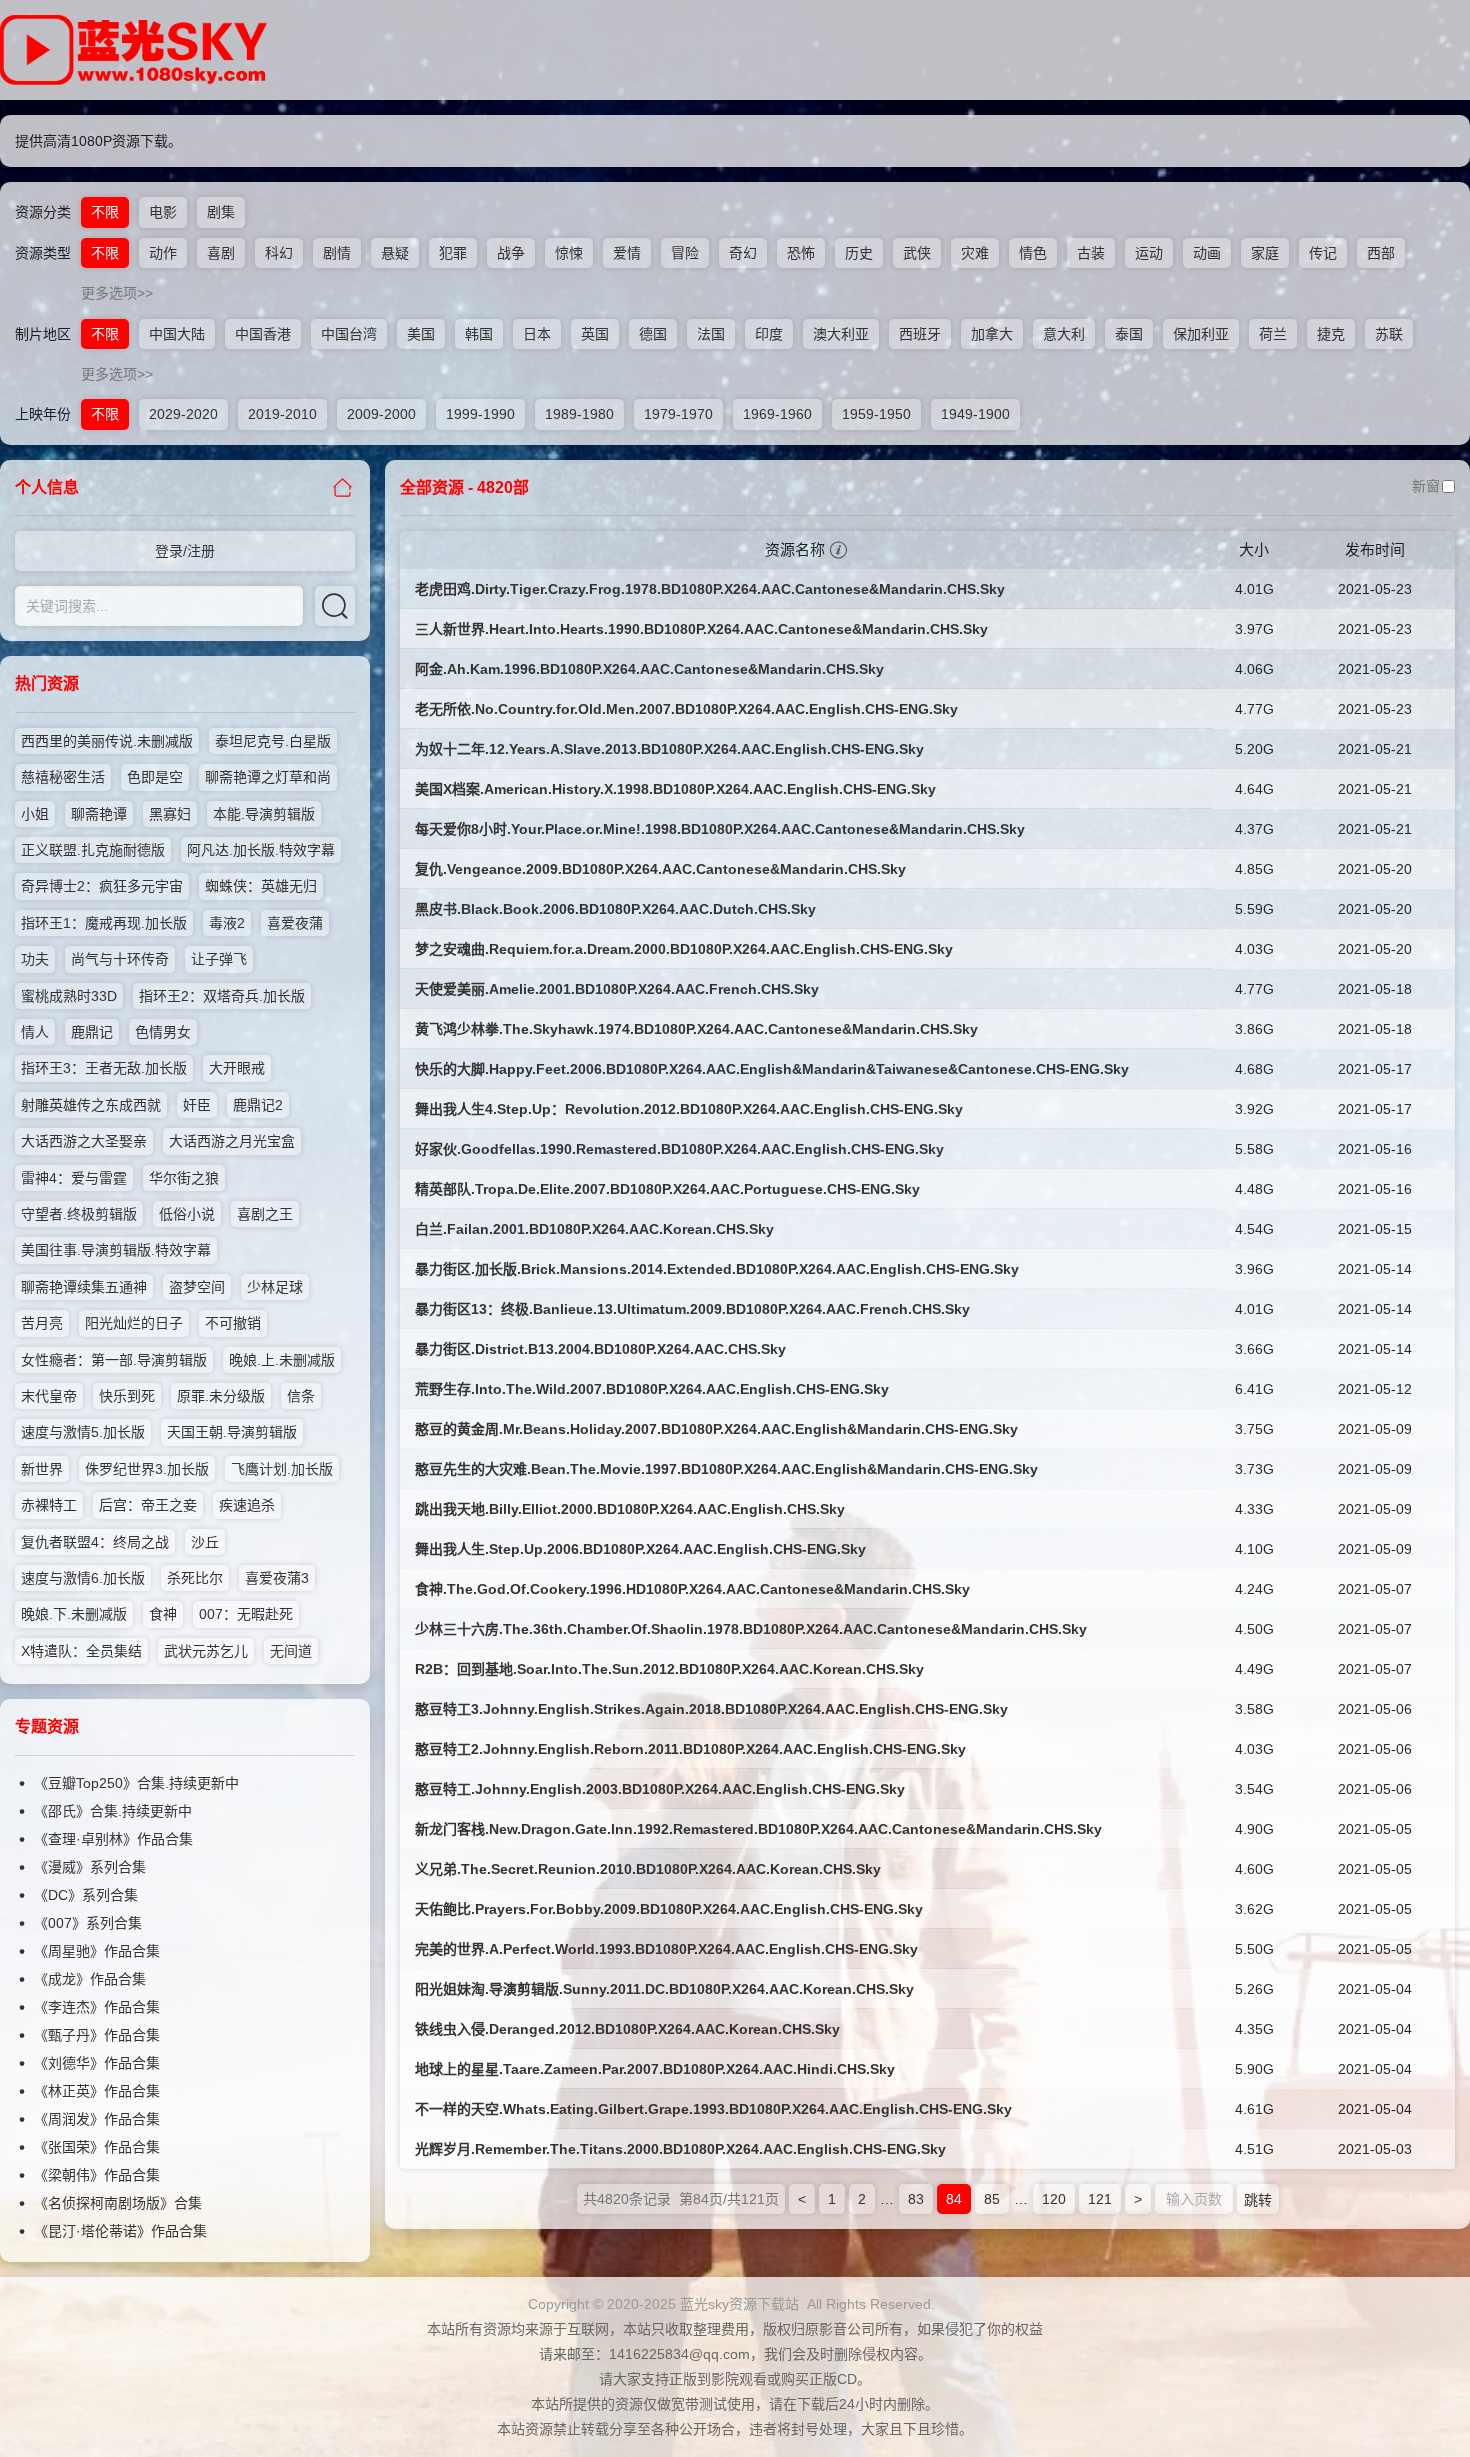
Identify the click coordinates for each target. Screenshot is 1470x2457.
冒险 (685, 253)
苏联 (1389, 334)
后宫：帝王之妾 (148, 1505)
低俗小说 (187, 1214)
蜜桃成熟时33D (69, 996)
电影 (163, 212)
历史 (859, 253)
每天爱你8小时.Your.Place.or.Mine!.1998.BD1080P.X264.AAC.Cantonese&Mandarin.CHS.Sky (720, 829)
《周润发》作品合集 (97, 2119)
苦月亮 (42, 1323)
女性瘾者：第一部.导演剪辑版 (114, 1360)
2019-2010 (282, 414)
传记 (1323, 253)
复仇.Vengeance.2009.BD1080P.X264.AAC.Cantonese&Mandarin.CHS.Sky (660, 869)
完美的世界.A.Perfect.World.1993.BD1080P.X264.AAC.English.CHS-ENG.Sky (666, 1949)
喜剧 (221, 253)
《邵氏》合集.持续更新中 (113, 1811)
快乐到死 (127, 1396)
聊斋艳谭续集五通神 (84, 1287)
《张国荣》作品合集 (97, 2147)
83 (916, 2199)
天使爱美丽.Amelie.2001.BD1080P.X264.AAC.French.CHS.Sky (617, 989)
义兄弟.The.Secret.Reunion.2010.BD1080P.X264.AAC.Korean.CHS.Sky (648, 1869)
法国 (711, 334)
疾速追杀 (247, 1505)
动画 (1207, 253)
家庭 (1265, 253)
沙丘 (205, 1542)
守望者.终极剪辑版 (79, 1214)
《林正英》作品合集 (97, 2091)
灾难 (975, 253)
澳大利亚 (841, 334)
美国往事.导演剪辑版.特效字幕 (116, 1250)
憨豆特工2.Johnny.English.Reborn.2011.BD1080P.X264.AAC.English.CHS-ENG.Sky (690, 1749)
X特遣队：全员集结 (81, 1651)
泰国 (1129, 334)
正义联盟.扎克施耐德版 (93, 850)
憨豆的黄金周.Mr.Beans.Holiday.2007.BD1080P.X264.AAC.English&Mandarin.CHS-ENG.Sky (716, 1429)
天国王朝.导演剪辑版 (232, 1432)
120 (1054, 2199)
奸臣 (197, 1105)
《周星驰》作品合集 (97, 1951)
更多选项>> (117, 293)
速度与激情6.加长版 (83, 1578)
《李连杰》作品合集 (97, 2007)
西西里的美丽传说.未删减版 (107, 741)
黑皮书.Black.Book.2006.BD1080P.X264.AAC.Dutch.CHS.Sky (615, 909)
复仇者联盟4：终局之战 (95, 1542)
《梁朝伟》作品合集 (97, 2175)
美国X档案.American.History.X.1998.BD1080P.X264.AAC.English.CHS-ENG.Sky (675, 789)
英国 (595, 334)
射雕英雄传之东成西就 (91, 1105)
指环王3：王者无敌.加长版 (104, 1068)
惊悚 (569, 253)
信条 (301, 1396)
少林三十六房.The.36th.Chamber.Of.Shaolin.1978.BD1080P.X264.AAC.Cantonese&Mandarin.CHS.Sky (751, 1629)
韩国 (479, 334)
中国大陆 (177, 334)
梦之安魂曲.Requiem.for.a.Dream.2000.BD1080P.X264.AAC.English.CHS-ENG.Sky (684, 949)
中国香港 (263, 334)
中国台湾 (349, 334)
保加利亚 (1201, 334)
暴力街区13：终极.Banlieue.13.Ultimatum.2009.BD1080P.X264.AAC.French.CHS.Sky (692, 1309)
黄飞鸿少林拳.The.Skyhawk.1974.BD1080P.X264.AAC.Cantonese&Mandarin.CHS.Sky (696, 1029)
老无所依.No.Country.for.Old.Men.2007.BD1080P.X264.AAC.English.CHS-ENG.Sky (686, 709)
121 (1100, 2199)
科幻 (279, 253)
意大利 (1064, 334)
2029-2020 (183, 414)
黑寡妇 (170, 814)
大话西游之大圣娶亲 (84, 1141)
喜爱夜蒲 (295, 923)
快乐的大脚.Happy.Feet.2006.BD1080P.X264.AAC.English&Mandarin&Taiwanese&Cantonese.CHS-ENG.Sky (772, 1069)
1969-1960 (777, 414)
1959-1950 (876, 414)
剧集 (221, 212)
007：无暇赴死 (246, 1614)
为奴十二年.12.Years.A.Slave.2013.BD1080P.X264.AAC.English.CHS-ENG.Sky (669, 749)
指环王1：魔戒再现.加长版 (104, 923)
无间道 (291, 1651)
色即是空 (155, 777)
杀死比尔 (195, 1578)
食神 (163, 1614)
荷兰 (1273, 334)
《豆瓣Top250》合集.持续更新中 (136, 1783)
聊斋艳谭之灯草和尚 (268, 777)
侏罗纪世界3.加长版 (147, 1469)
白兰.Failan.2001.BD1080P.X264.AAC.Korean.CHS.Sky (594, 1229)
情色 (1033, 253)
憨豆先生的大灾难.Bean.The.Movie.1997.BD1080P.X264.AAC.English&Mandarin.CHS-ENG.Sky (726, 1469)
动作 (163, 253)
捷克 (1331, 334)
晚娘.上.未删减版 (282, 1360)
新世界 (42, 1469)
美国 (421, 334)
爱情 (627, 253)
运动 (1149, 253)
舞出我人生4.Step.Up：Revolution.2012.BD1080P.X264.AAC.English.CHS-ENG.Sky (689, 1109)
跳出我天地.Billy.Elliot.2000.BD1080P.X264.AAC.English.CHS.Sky (630, 1509)
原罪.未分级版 (221, 1396)
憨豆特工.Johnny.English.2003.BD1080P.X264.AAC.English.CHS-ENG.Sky (660, 1789)
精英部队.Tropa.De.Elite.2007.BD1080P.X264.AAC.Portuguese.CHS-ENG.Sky (667, 1189)
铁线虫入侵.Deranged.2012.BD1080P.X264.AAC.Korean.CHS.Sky (627, 2029)
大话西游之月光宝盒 (232, 1141)
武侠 (917, 253)
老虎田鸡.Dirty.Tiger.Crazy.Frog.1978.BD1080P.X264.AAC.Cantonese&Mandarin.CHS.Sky (710, 589)
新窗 (1426, 486)
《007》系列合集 (88, 1923)
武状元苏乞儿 (206, 1651)
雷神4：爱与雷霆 (74, 1178)
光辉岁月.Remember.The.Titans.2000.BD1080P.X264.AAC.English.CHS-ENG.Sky (680, 2149)
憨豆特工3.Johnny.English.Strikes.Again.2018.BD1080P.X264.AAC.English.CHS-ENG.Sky (711, 1709)
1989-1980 (579, 414)
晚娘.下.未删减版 (74, 1614)
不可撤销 (233, 1323)
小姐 (35, 814)
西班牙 (920, 334)
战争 (511, 253)
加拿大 (992, 334)
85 (992, 2199)
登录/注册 (185, 551)
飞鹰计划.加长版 (282, 1469)
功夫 (35, 959)
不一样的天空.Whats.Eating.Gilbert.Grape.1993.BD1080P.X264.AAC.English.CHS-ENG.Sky (713, 2109)
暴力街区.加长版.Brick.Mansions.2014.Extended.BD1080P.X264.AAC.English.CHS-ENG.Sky (717, 1269)
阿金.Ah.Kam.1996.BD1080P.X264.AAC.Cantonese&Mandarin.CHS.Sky (649, 669)
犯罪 (453, 253)
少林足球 (275, 1287)
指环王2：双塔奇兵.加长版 (222, 996)
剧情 (337, 253)
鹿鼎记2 (258, 1105)
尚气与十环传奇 (120, 959)
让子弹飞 (219, 959)
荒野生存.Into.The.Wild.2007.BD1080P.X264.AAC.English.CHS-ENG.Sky (652, 1389)
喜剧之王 (265, 1214)
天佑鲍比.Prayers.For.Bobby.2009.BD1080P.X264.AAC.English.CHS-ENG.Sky (669, 1909)
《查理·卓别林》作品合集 (113, 1839)
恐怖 (801, 253)
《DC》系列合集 (86, 1895)
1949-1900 (975, 414)
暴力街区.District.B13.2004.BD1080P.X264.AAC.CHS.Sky (600, 1349)
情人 (35, 1032)
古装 (1091, 253)
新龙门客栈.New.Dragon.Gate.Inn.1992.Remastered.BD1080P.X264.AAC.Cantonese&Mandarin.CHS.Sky (758, 1829)
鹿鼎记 (92, 1032)
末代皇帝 (49, 1396)
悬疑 (395, 253)
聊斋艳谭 (99, 814)
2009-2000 (381, 414)
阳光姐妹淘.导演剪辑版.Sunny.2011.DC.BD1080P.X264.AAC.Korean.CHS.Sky (664, 1989)
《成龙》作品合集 (90, 1979)
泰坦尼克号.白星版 (273, 741)
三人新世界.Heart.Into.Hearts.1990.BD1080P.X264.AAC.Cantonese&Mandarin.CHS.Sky (701, 629)
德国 (653, 334)
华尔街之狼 (184, 1178)
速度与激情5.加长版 (83, 1432)
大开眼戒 (237, 1068)
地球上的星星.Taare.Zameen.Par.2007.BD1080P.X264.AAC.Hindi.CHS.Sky (655, 2069)
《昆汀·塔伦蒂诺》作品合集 (120, 2231)
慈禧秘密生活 (63, 777)
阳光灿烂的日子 (134, 1323)
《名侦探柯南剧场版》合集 (118, 2203)
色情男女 (163, 1032)
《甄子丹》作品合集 (97, 2035)
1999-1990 (480, 414)
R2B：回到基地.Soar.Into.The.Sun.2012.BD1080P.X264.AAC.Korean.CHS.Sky (669, 1669)
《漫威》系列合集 (90, 1867)
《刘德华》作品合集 (97, 2063)
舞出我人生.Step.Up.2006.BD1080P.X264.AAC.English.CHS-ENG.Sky (640, 1549)
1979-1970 (678, 414)
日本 (537, 334)
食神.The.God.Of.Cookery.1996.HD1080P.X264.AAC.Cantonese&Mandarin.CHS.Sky (692, 1589)
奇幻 (743, 253)
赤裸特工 (49, 1505)
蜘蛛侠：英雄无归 (261, 886)
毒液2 (227, 923)
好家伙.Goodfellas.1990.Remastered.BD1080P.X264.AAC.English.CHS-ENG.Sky (679, 1149)
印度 (769, 334)
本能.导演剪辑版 (264, 814)
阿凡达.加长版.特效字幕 (261, 850)
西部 (1381, 253)
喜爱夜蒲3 (277, 1578)
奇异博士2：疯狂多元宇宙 (102, 886)
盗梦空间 (197, 1287)
